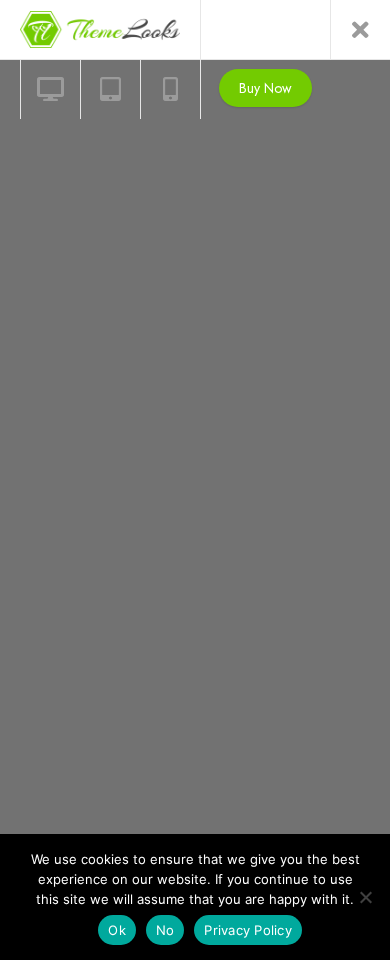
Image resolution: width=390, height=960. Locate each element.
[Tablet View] (110, 89)
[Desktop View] (50, 89)
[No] (365, 897)
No (165, 930)
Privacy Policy (248, 930)
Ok (117, 930)
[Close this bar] (360, 30)
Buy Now (265, 88)
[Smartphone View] (170, 89)
